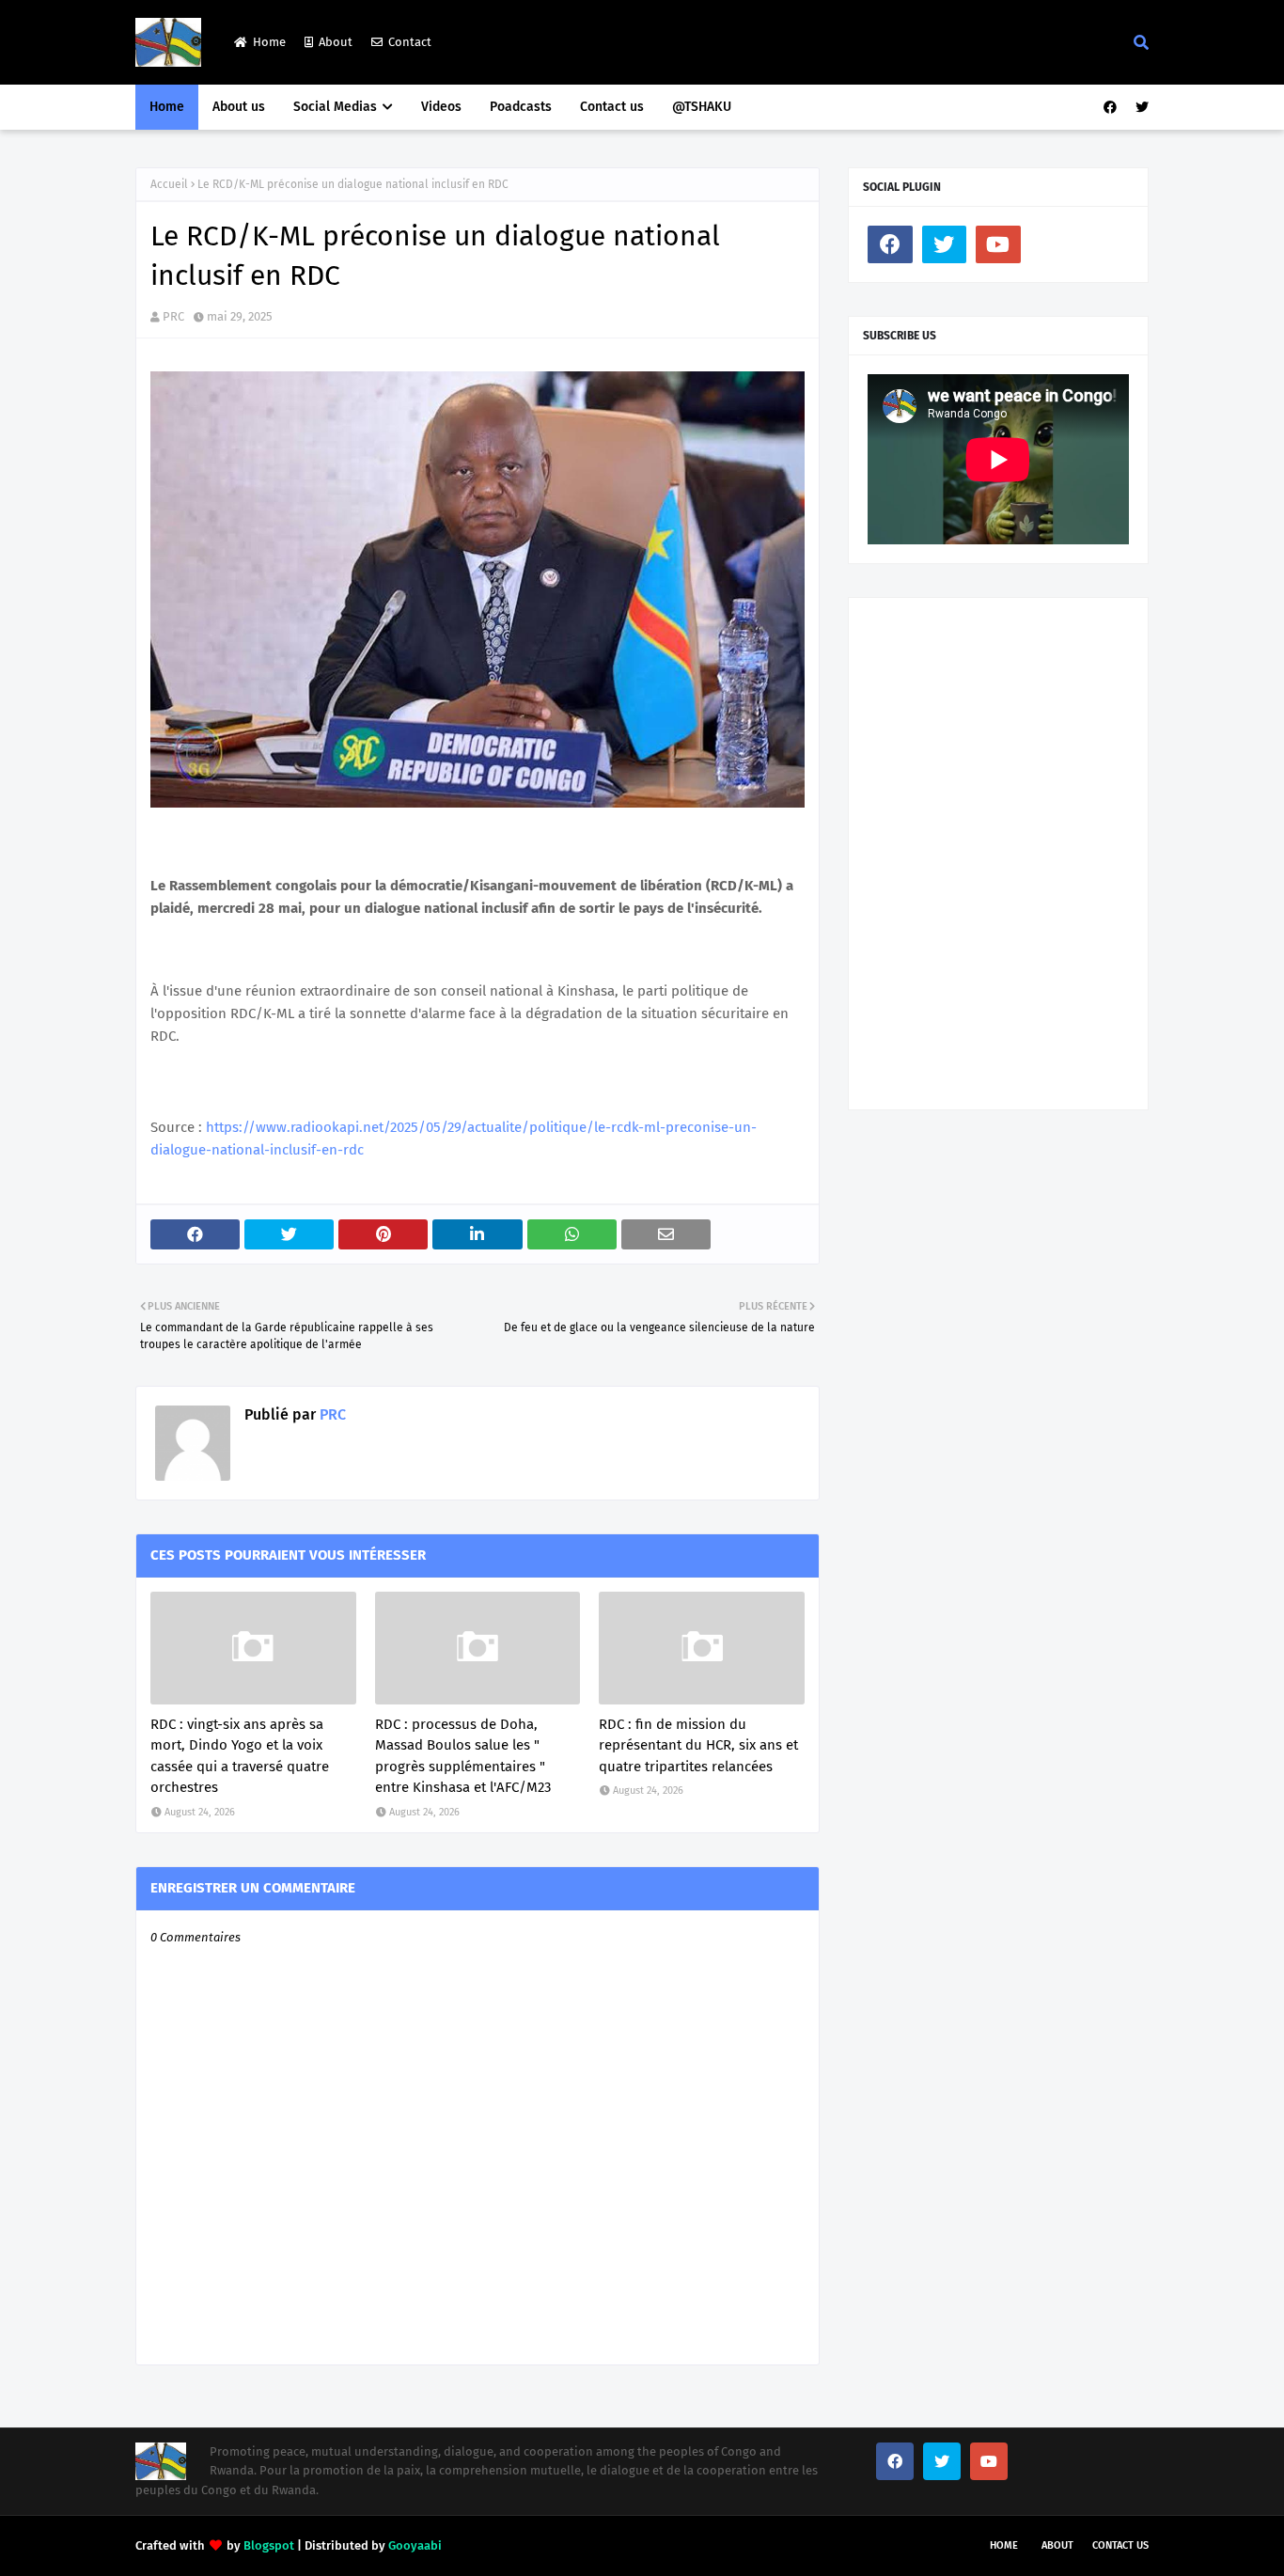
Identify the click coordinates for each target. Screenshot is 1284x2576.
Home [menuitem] (167, 107)
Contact (410, 42)
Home (269, 42)
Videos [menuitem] (441, 107)
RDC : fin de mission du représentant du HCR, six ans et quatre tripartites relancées (698, 1745)
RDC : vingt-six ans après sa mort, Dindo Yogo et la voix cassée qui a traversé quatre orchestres (240, 1756)
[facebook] (1110, 108)
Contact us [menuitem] (612, 107)
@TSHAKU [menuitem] (702, 107)
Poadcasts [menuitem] (521, 107)
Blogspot (269, 2545)
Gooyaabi (415, 2545)
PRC (173, 316)
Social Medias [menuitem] (335, 107)
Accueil (169, 184)
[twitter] (1140, 108)
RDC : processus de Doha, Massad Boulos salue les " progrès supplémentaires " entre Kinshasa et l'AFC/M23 (463, 1756)
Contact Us (1120, 2545)
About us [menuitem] (239, 107)
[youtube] (998, 244)
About (336, 42)
